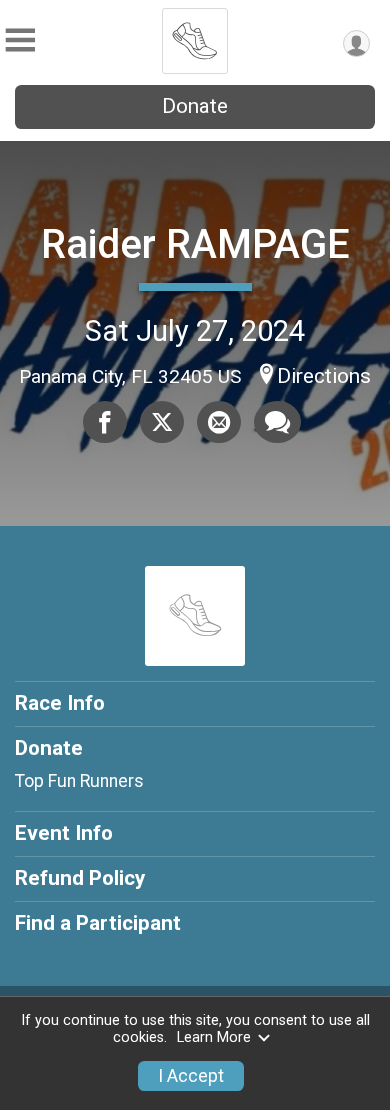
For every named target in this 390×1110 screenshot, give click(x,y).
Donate (195, 106)
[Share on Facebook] (105, 422)
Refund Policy (80, 878)
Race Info (60, 703)
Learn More (214, 1037)
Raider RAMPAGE (195, 244)
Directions (324, 376)
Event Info (64, 833)
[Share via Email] (219, 422)
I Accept (191, 1076)
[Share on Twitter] (162, 422)
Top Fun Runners (79, 781)
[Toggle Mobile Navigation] (20, 40)
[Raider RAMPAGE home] (195, 35)
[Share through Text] (277, 422)
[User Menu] (356, 43)
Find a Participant (98, 923)
